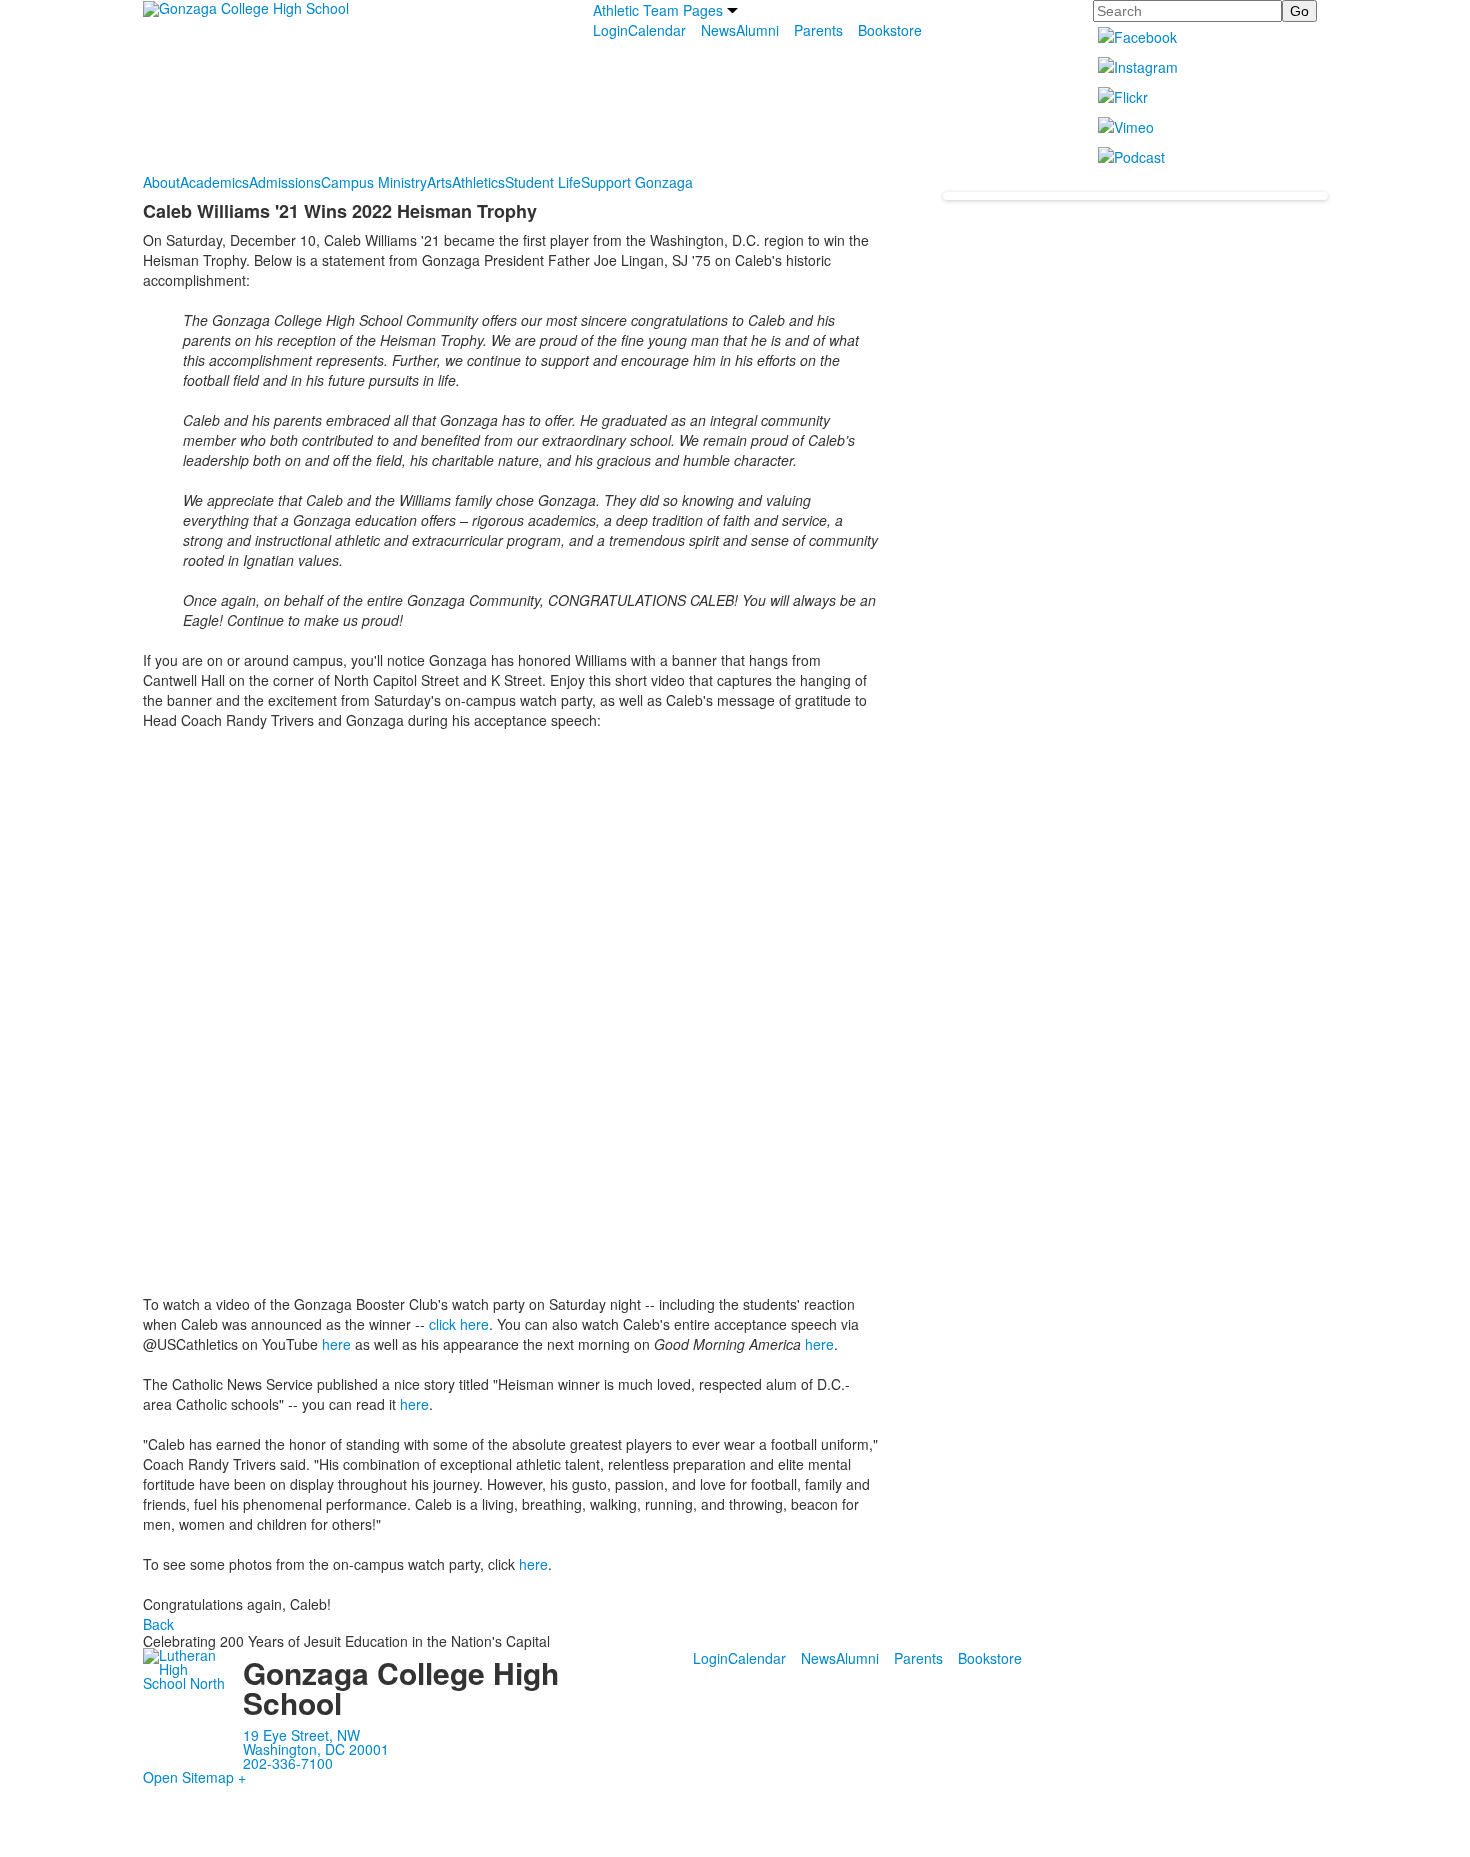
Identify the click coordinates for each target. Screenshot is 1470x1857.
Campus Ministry (374, 182)
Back (158, 1624)
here (336, 1344)
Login (610, 30)
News (718, 30)
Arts (439, 182)
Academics (214, 182)
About (161, 182)
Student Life (543, 182)
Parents (818, 30)
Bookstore (890, 30)
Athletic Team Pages (658, 10)
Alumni (757, 30)
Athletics (478, 182)
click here (459, 1324)
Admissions (285, 182)
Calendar (657, 30)
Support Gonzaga (637, 182)
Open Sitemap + (194, 1777)
